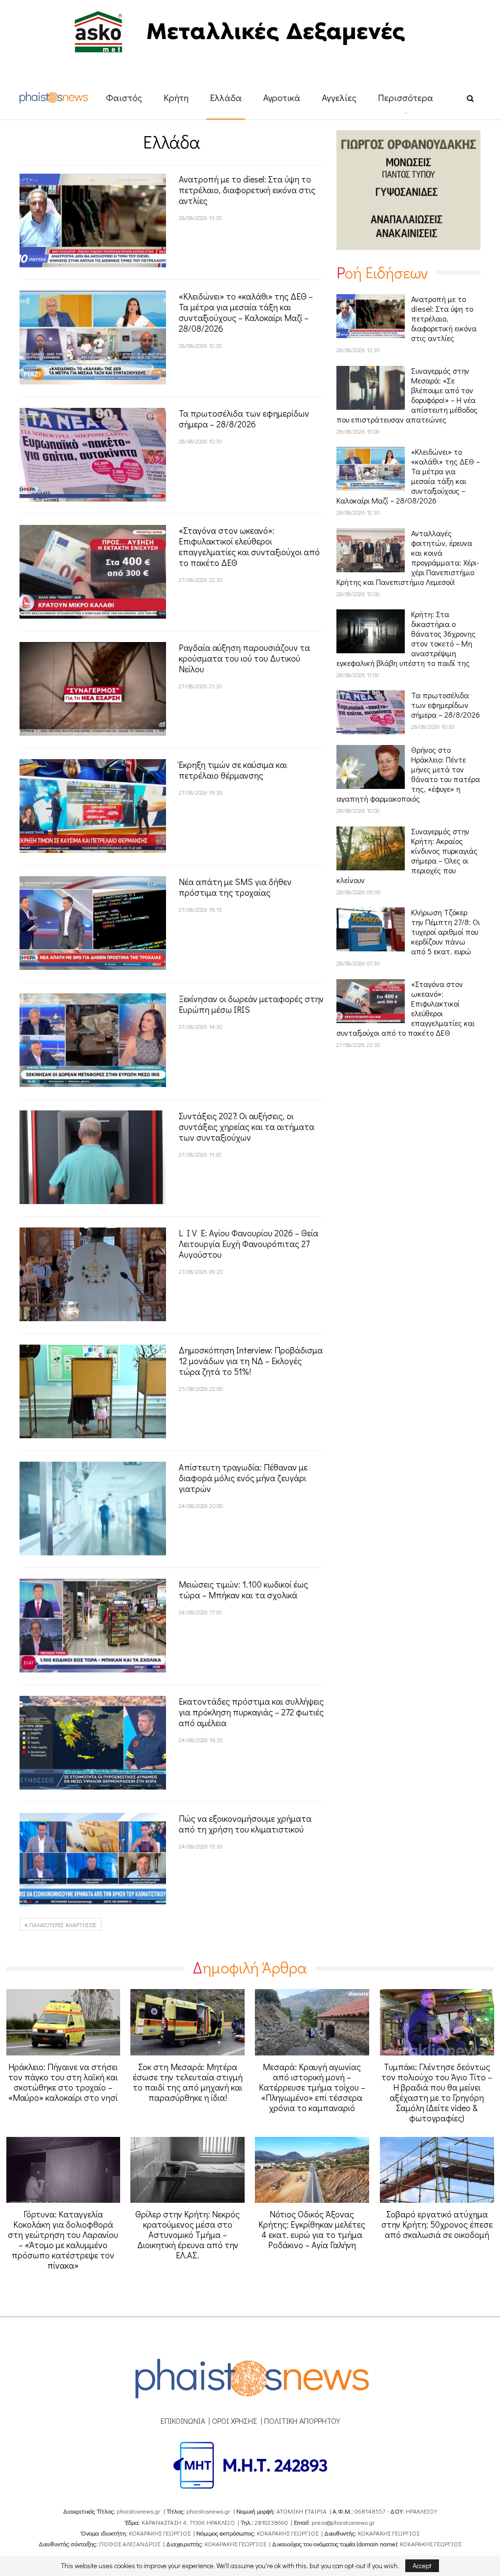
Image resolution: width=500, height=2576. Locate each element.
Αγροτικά (282, 97)
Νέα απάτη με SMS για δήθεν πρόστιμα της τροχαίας (235, 887)
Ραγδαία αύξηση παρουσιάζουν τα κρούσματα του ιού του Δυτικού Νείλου (244, 658)
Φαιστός (124, 97)
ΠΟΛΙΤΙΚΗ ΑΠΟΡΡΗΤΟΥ (302, 2421)
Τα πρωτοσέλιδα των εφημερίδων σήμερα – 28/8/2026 (244, 419)
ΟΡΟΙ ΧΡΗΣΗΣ (235, 2421)
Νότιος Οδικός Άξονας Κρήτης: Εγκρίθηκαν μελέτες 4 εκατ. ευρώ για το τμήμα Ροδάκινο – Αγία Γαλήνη (312, 2229)
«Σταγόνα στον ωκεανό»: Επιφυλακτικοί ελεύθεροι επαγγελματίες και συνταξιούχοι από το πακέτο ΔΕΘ (249, 546)
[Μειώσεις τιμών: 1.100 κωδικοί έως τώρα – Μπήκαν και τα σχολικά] (93, 1626)
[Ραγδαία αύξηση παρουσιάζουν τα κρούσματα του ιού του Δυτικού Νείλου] (93, 689)
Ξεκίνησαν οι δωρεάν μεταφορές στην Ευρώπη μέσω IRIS (251, 1004)
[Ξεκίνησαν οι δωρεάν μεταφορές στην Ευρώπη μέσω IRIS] (93, 1040)
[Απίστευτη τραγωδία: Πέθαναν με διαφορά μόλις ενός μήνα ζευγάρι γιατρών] (93, 1509)
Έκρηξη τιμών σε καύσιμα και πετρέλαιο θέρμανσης (233, 770)
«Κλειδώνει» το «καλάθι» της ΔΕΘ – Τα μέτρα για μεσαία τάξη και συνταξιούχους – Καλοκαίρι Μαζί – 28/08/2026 (246, 312)
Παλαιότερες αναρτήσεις (62, 1925)
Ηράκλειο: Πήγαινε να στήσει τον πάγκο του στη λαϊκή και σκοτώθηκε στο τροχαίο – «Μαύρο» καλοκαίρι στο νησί (63, 2082)
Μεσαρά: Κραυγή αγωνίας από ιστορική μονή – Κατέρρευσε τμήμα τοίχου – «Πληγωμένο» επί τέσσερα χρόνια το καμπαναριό (312, 2087)
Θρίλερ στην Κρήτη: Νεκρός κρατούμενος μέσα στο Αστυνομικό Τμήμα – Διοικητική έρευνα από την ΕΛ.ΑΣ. (187, 2234)
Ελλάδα (226, 97)
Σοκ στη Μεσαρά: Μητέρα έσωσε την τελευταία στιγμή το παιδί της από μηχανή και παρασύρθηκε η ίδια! (188, 2082)
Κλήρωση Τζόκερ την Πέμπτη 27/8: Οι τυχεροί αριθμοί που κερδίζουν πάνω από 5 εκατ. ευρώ (446, 932)
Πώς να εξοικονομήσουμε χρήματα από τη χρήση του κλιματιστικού (245, 1824)
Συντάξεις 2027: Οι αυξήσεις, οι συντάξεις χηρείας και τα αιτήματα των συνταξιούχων (247, 1127)
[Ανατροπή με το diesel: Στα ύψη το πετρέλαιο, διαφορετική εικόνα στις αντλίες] (93, 221)
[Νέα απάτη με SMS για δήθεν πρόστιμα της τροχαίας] (93, 923)
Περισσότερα (406, 97)
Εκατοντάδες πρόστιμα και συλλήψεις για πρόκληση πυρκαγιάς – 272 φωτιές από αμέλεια (251, 1712)
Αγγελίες (339, 97)
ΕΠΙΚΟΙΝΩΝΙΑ (183, 2421)
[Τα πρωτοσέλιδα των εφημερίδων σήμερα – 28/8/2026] (93, 455)
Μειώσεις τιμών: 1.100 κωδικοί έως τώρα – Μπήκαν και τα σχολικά (243, 1590)
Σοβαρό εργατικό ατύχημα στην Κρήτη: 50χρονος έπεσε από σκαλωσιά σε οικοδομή (437, 2224)
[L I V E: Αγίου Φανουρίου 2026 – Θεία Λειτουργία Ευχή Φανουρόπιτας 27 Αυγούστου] (93, 1274)
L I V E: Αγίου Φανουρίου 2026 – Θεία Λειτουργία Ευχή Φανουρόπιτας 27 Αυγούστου (249, 1244)
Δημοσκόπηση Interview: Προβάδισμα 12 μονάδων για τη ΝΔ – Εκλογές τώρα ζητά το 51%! (251, 1361)
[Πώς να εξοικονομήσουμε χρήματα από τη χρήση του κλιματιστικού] (93, 1860)
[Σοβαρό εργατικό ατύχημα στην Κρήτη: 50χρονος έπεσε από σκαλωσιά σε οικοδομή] (437, 2170)
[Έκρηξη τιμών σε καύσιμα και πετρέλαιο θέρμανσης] (93, 806)
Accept (422, 2566)
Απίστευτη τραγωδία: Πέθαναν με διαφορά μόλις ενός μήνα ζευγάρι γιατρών (243, 1478)
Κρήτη (176, 97)
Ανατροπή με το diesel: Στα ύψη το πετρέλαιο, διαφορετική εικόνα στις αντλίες (247, 190)
